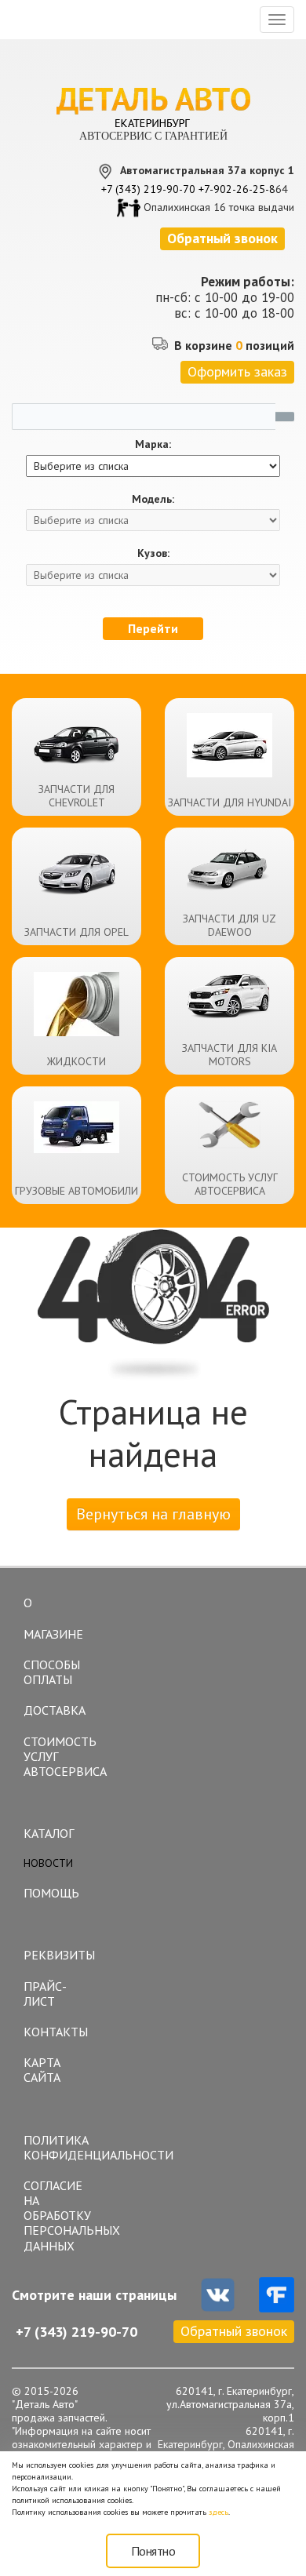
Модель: (153, 499)
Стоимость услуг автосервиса (63, 1756)
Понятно (153, 2551)
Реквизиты (59, 1955)
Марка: (153, 444)
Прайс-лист (45, 1994)
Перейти (153, 628)
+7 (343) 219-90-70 (148, 189)
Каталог (49, 1833)
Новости (48, 1863)
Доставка (55, 1710)
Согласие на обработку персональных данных (63, 2216)
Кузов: (153, 553)
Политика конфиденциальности (63, 2147)
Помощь (51, 1893)
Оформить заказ (237, 371)
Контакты (56, 2032)
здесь (219, 2512)
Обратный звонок (234, 2331)
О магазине (53, 1618)
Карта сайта (42, 2070)
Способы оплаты (52, 1672)
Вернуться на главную (153, 1514)
